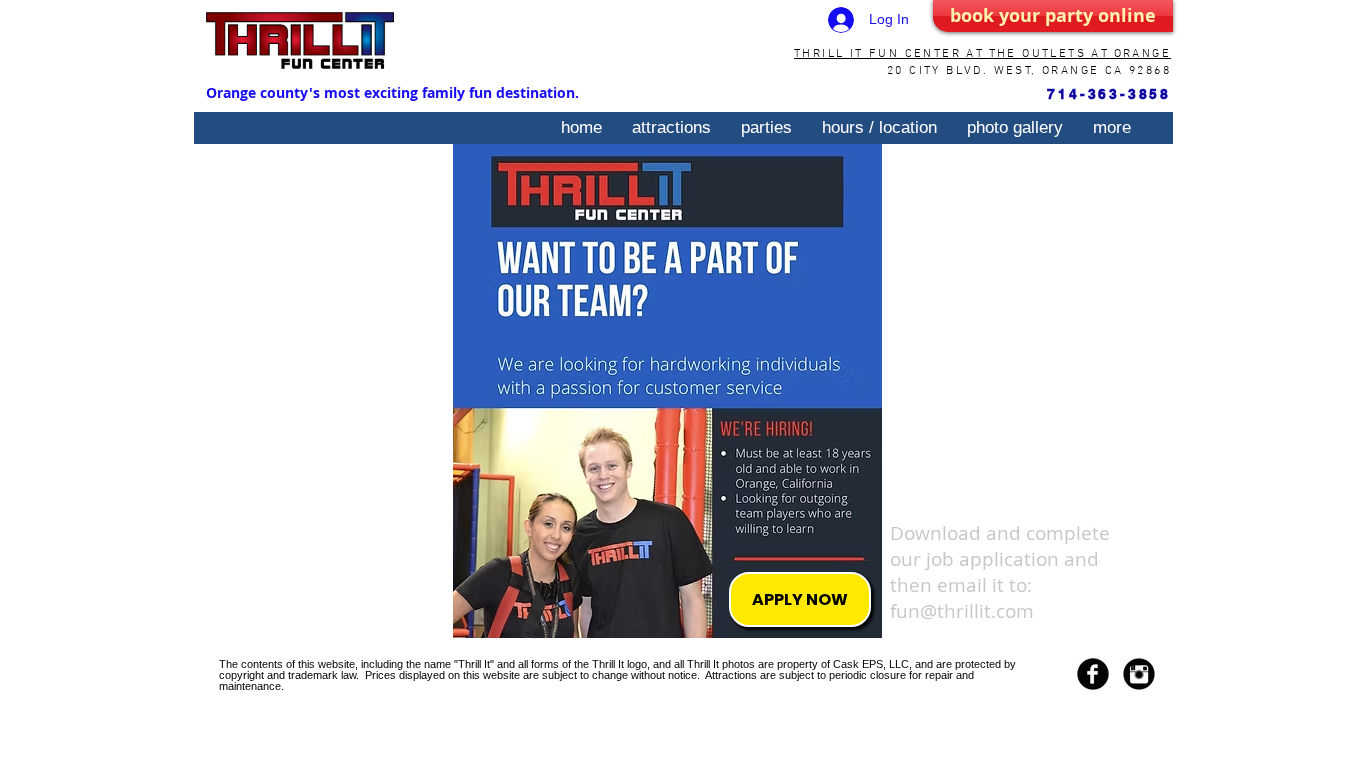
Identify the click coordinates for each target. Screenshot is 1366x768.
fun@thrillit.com (962, 611)
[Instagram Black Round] (1139, 674)
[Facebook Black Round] (1093, 674)
